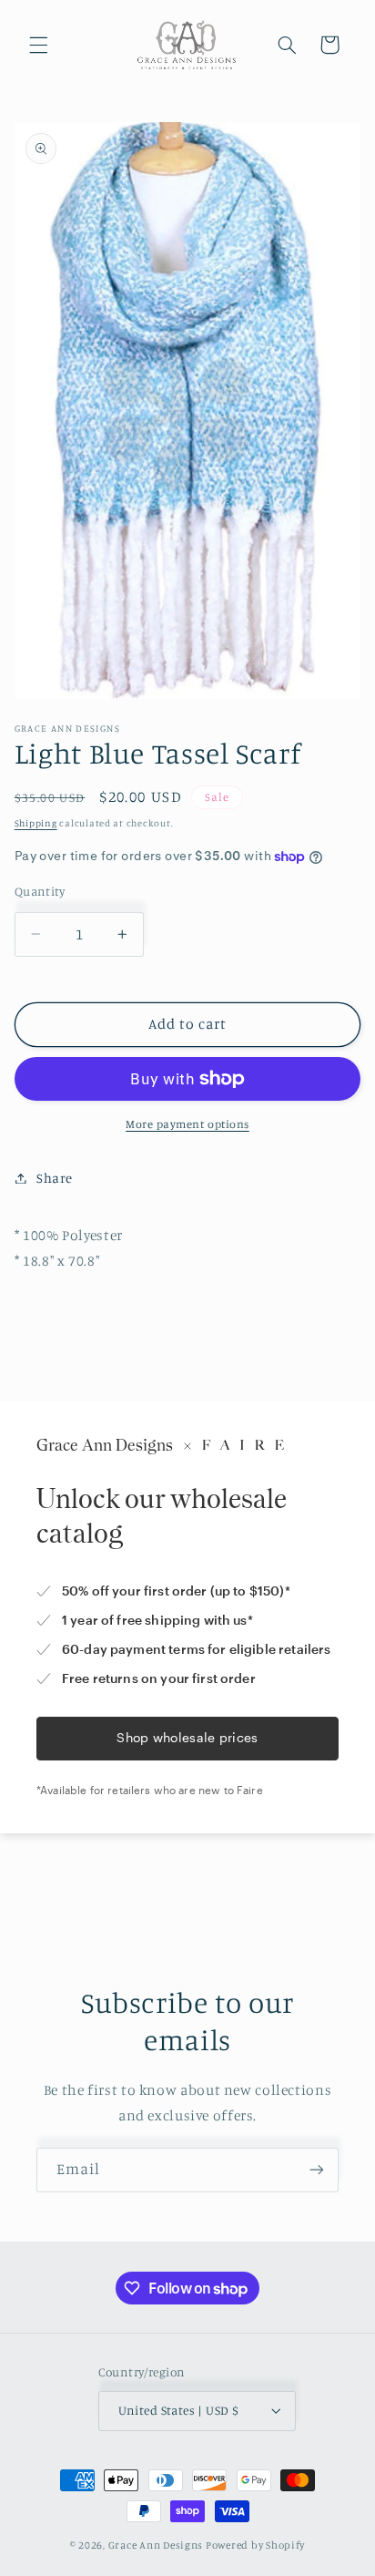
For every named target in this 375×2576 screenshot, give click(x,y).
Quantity (40, 891)
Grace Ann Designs (156, 2545)
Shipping (36, 823)
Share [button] (55, 1178)
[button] (38, 45)
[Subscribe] (317, 2170)
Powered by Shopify (255, 2545)
